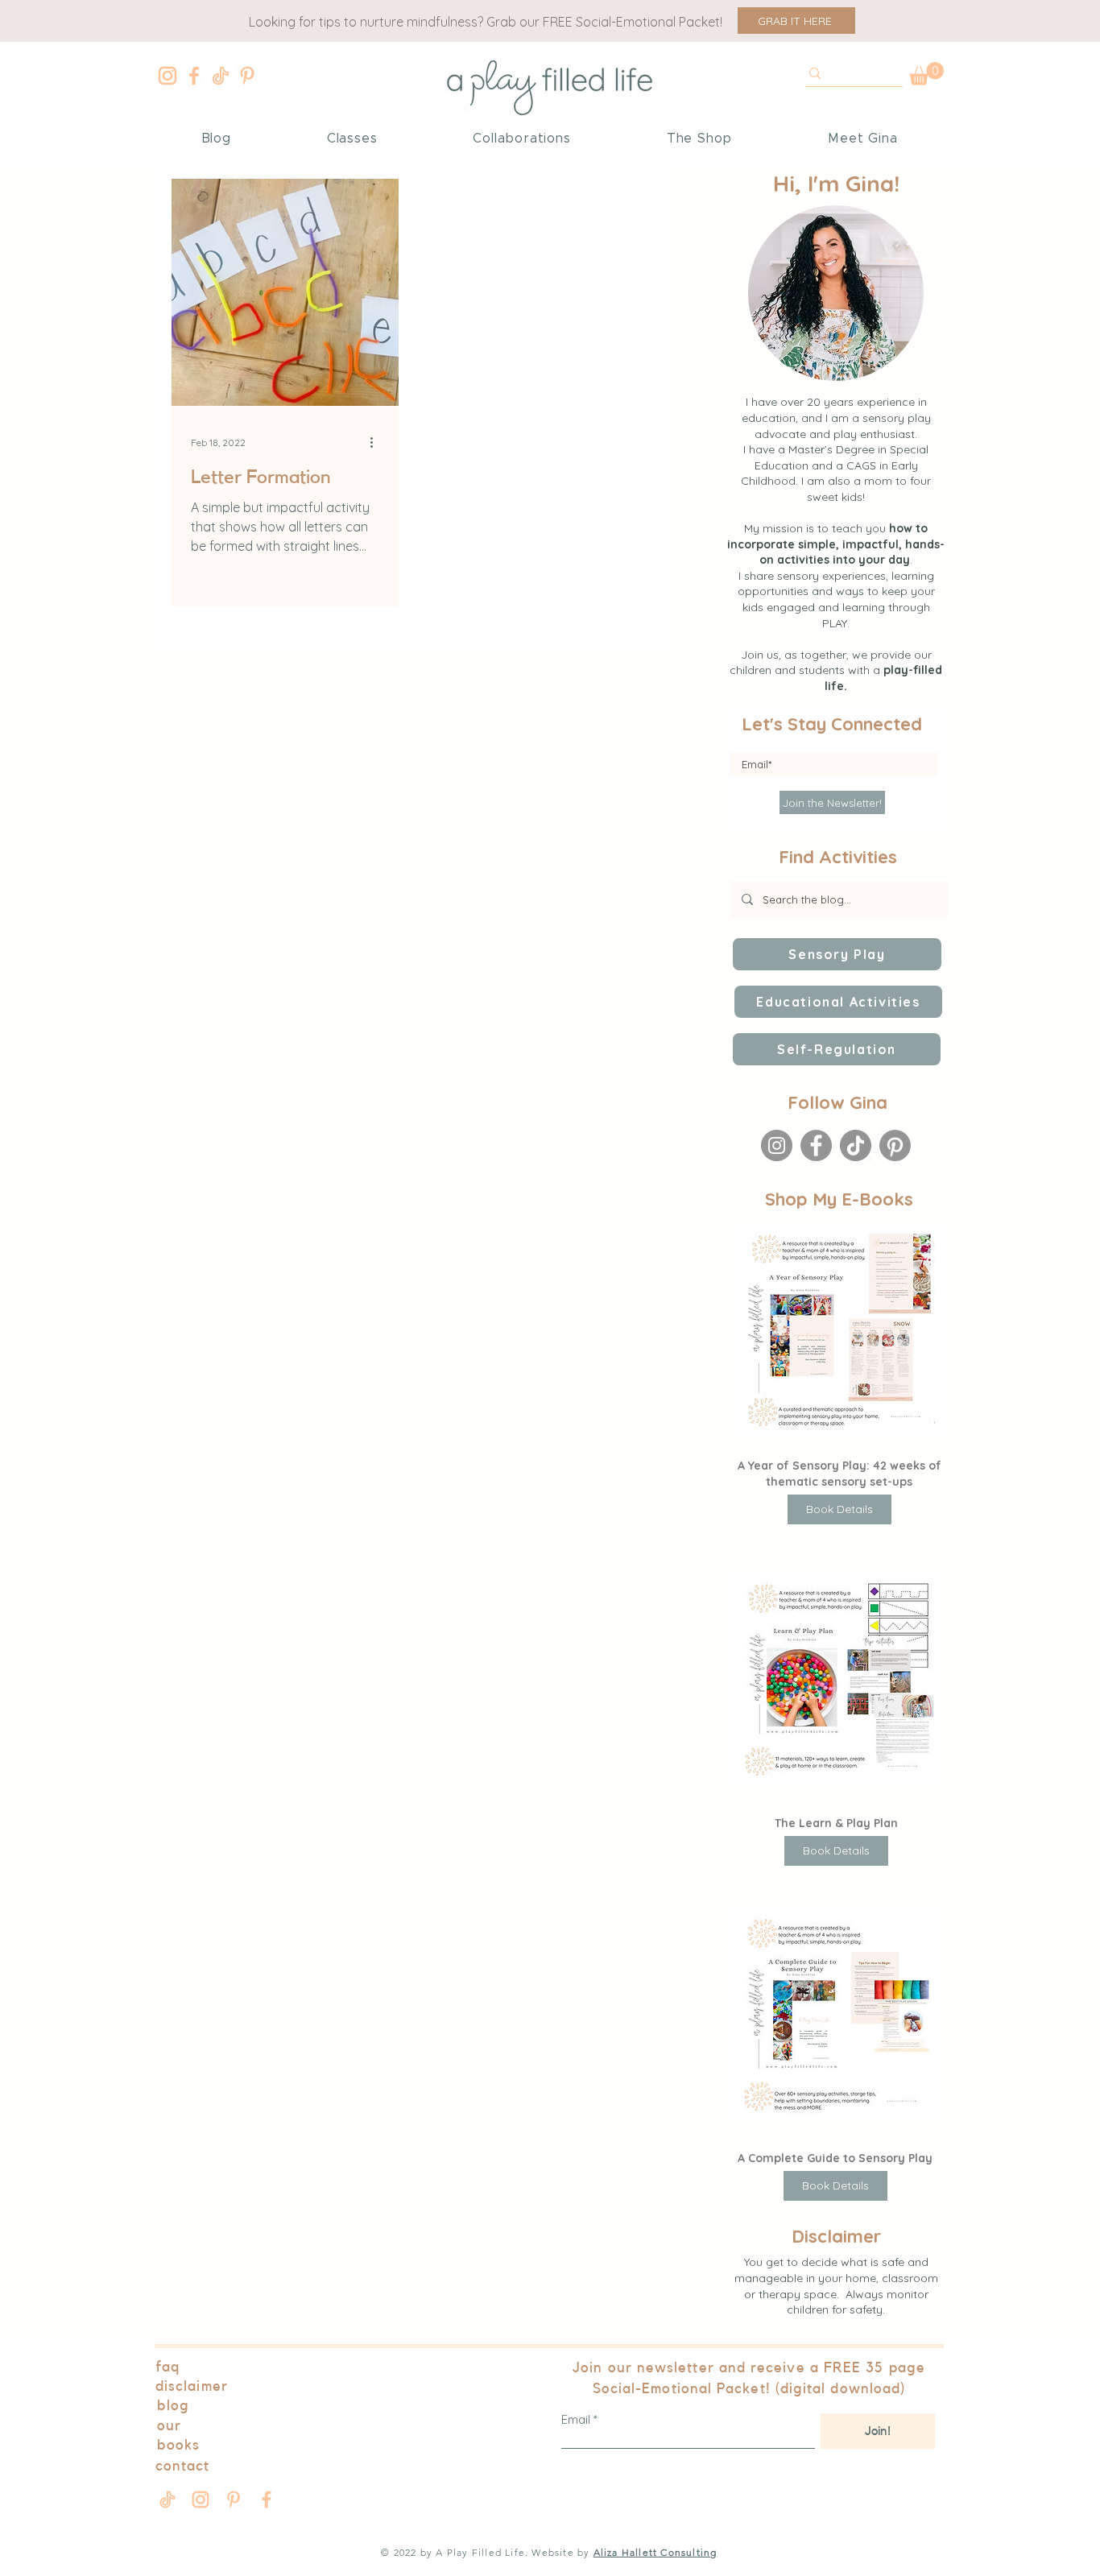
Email (576, 2419)
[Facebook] (194, 76)
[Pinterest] (247, 76)
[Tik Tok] (221, 76)
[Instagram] (167, 76)
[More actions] (377, 442)
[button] (796, 21)
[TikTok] (856, 1145)
